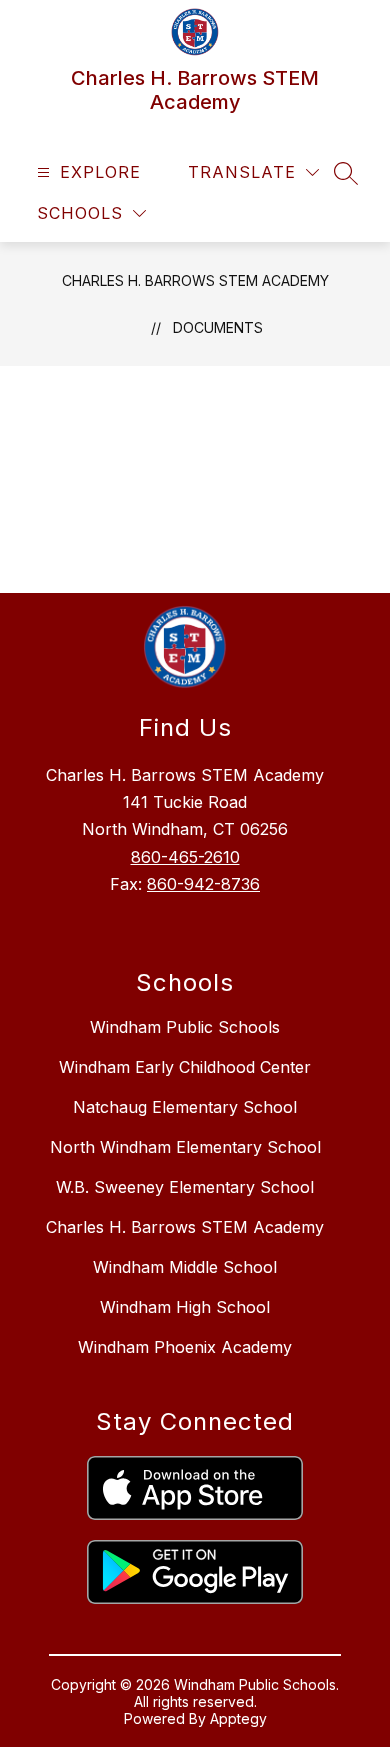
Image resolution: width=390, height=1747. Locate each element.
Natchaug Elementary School (185, 1107)
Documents (218, 327)
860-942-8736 (203, 884)
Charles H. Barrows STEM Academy (195, 280)
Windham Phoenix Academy (185, 1347)
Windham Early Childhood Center (185, 1067)
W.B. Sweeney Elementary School (185, 1187)
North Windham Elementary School (185, 1147)
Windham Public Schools (185, 1027)
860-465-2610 (185, 857)
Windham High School (185, 1307)
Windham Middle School (185, 1267)
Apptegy (238, 1718)
